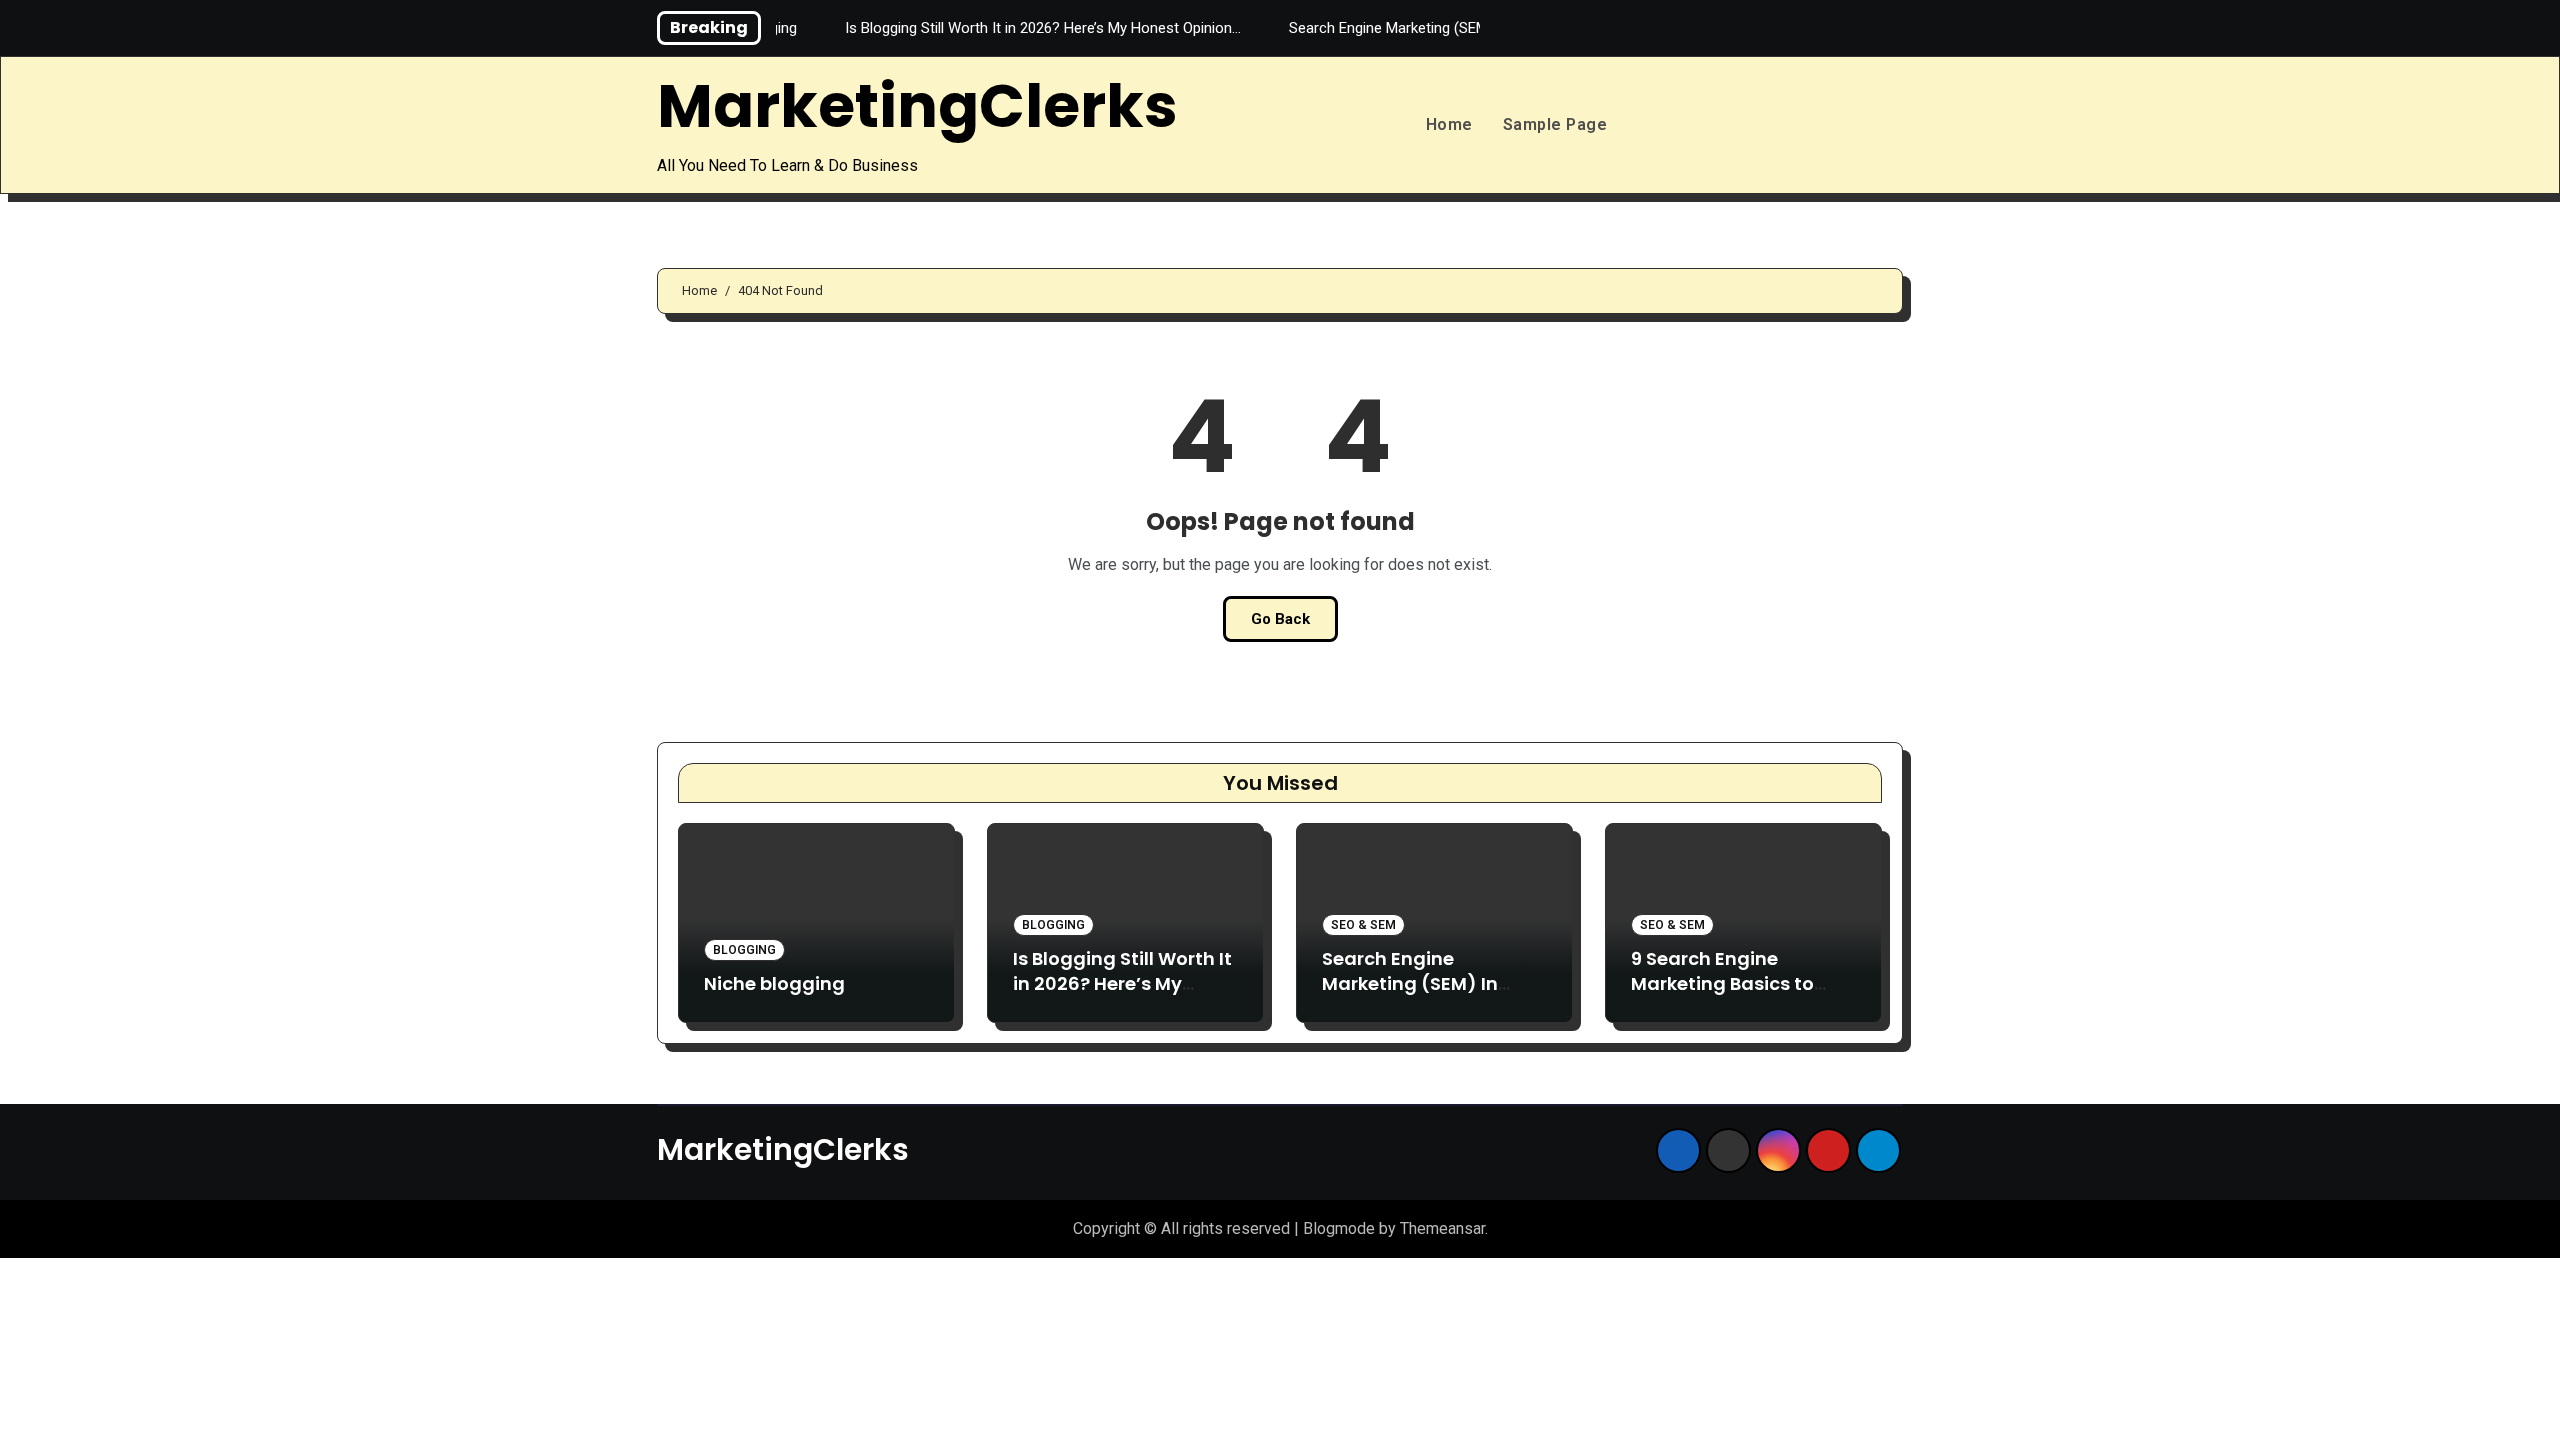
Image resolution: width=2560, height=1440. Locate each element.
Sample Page (1555, 124)
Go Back (1280, 619)
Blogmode (1339, 1228)
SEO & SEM (1363, 925)
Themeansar (1442, 1228)
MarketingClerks (917, 106)
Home (1449, 124)
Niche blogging (774, 983)
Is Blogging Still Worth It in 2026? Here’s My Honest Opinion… (1122, 983)
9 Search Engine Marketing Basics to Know (1722, 983)
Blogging (744, 950)
